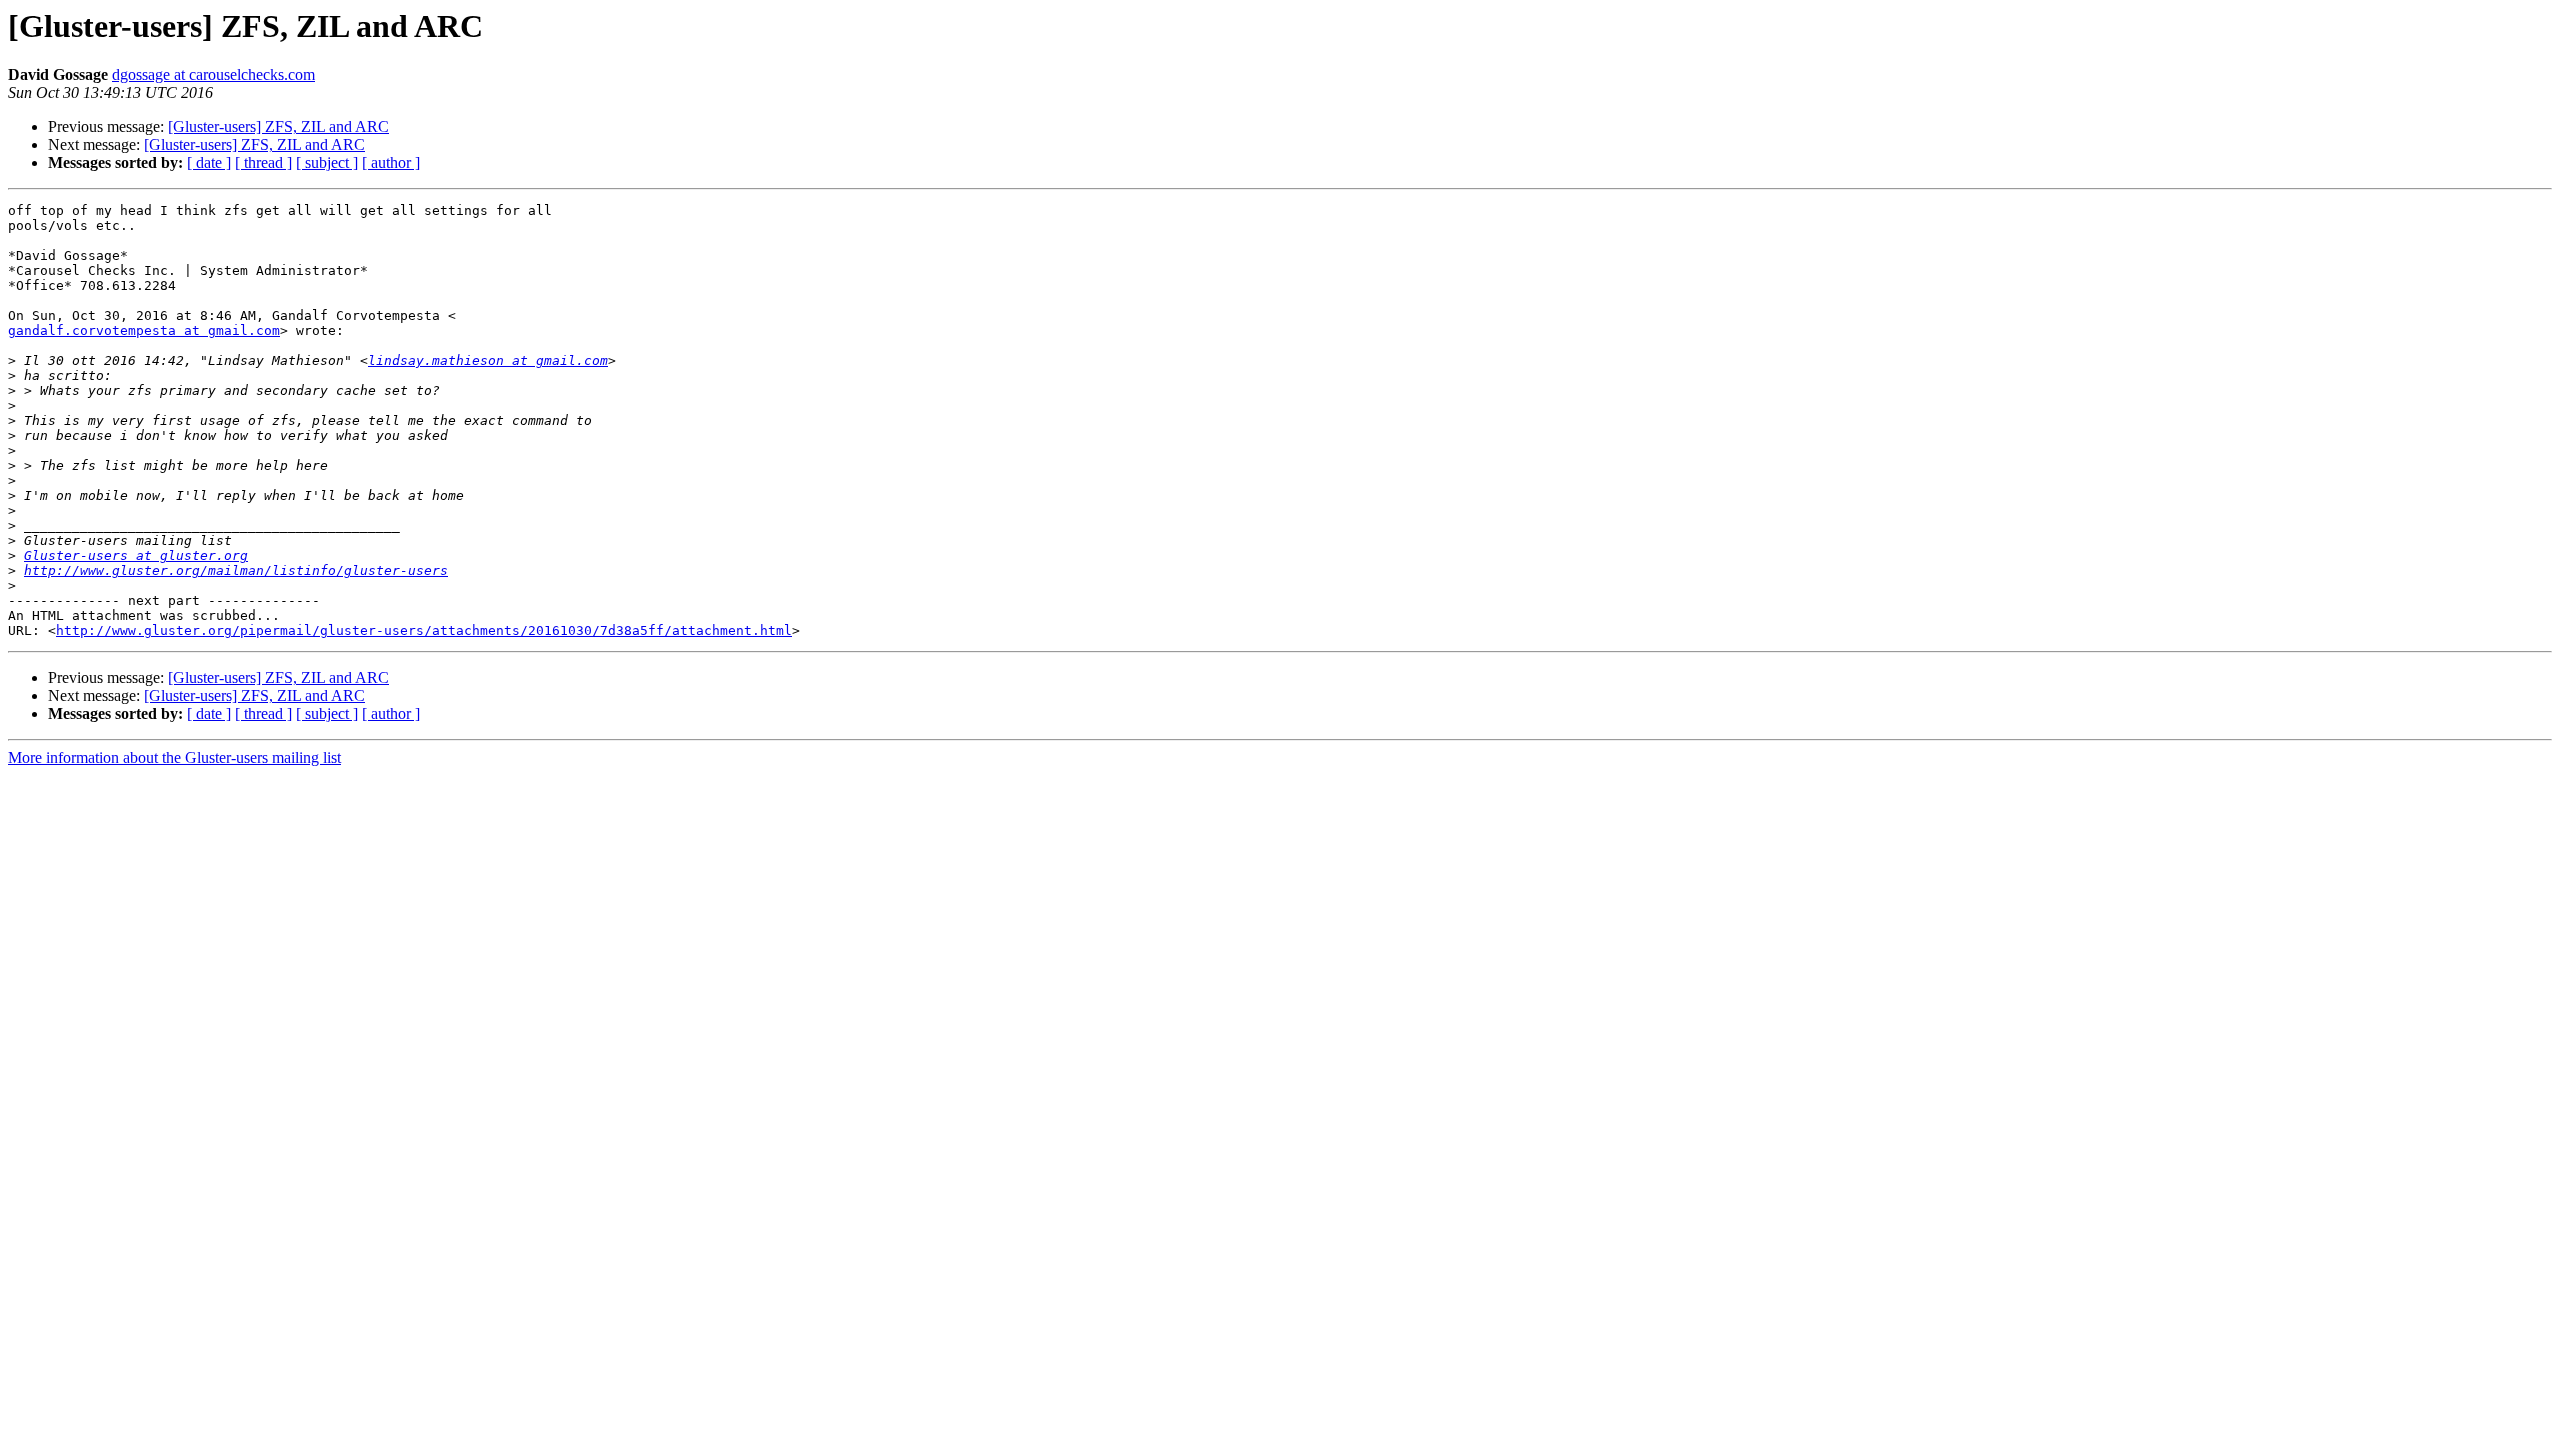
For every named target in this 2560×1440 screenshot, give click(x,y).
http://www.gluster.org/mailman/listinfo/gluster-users (236, 570)
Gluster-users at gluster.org (136, 555)
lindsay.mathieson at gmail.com (488, 360)
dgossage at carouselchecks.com (213, 74)
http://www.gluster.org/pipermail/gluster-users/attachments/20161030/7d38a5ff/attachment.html (424, 630)
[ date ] (209, 162)
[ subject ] (327, 162)
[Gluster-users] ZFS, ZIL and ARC (278, 126)
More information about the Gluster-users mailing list (174, 757)
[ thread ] (263, 162)
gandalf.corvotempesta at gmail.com (144, 330)
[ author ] (391, 162)
